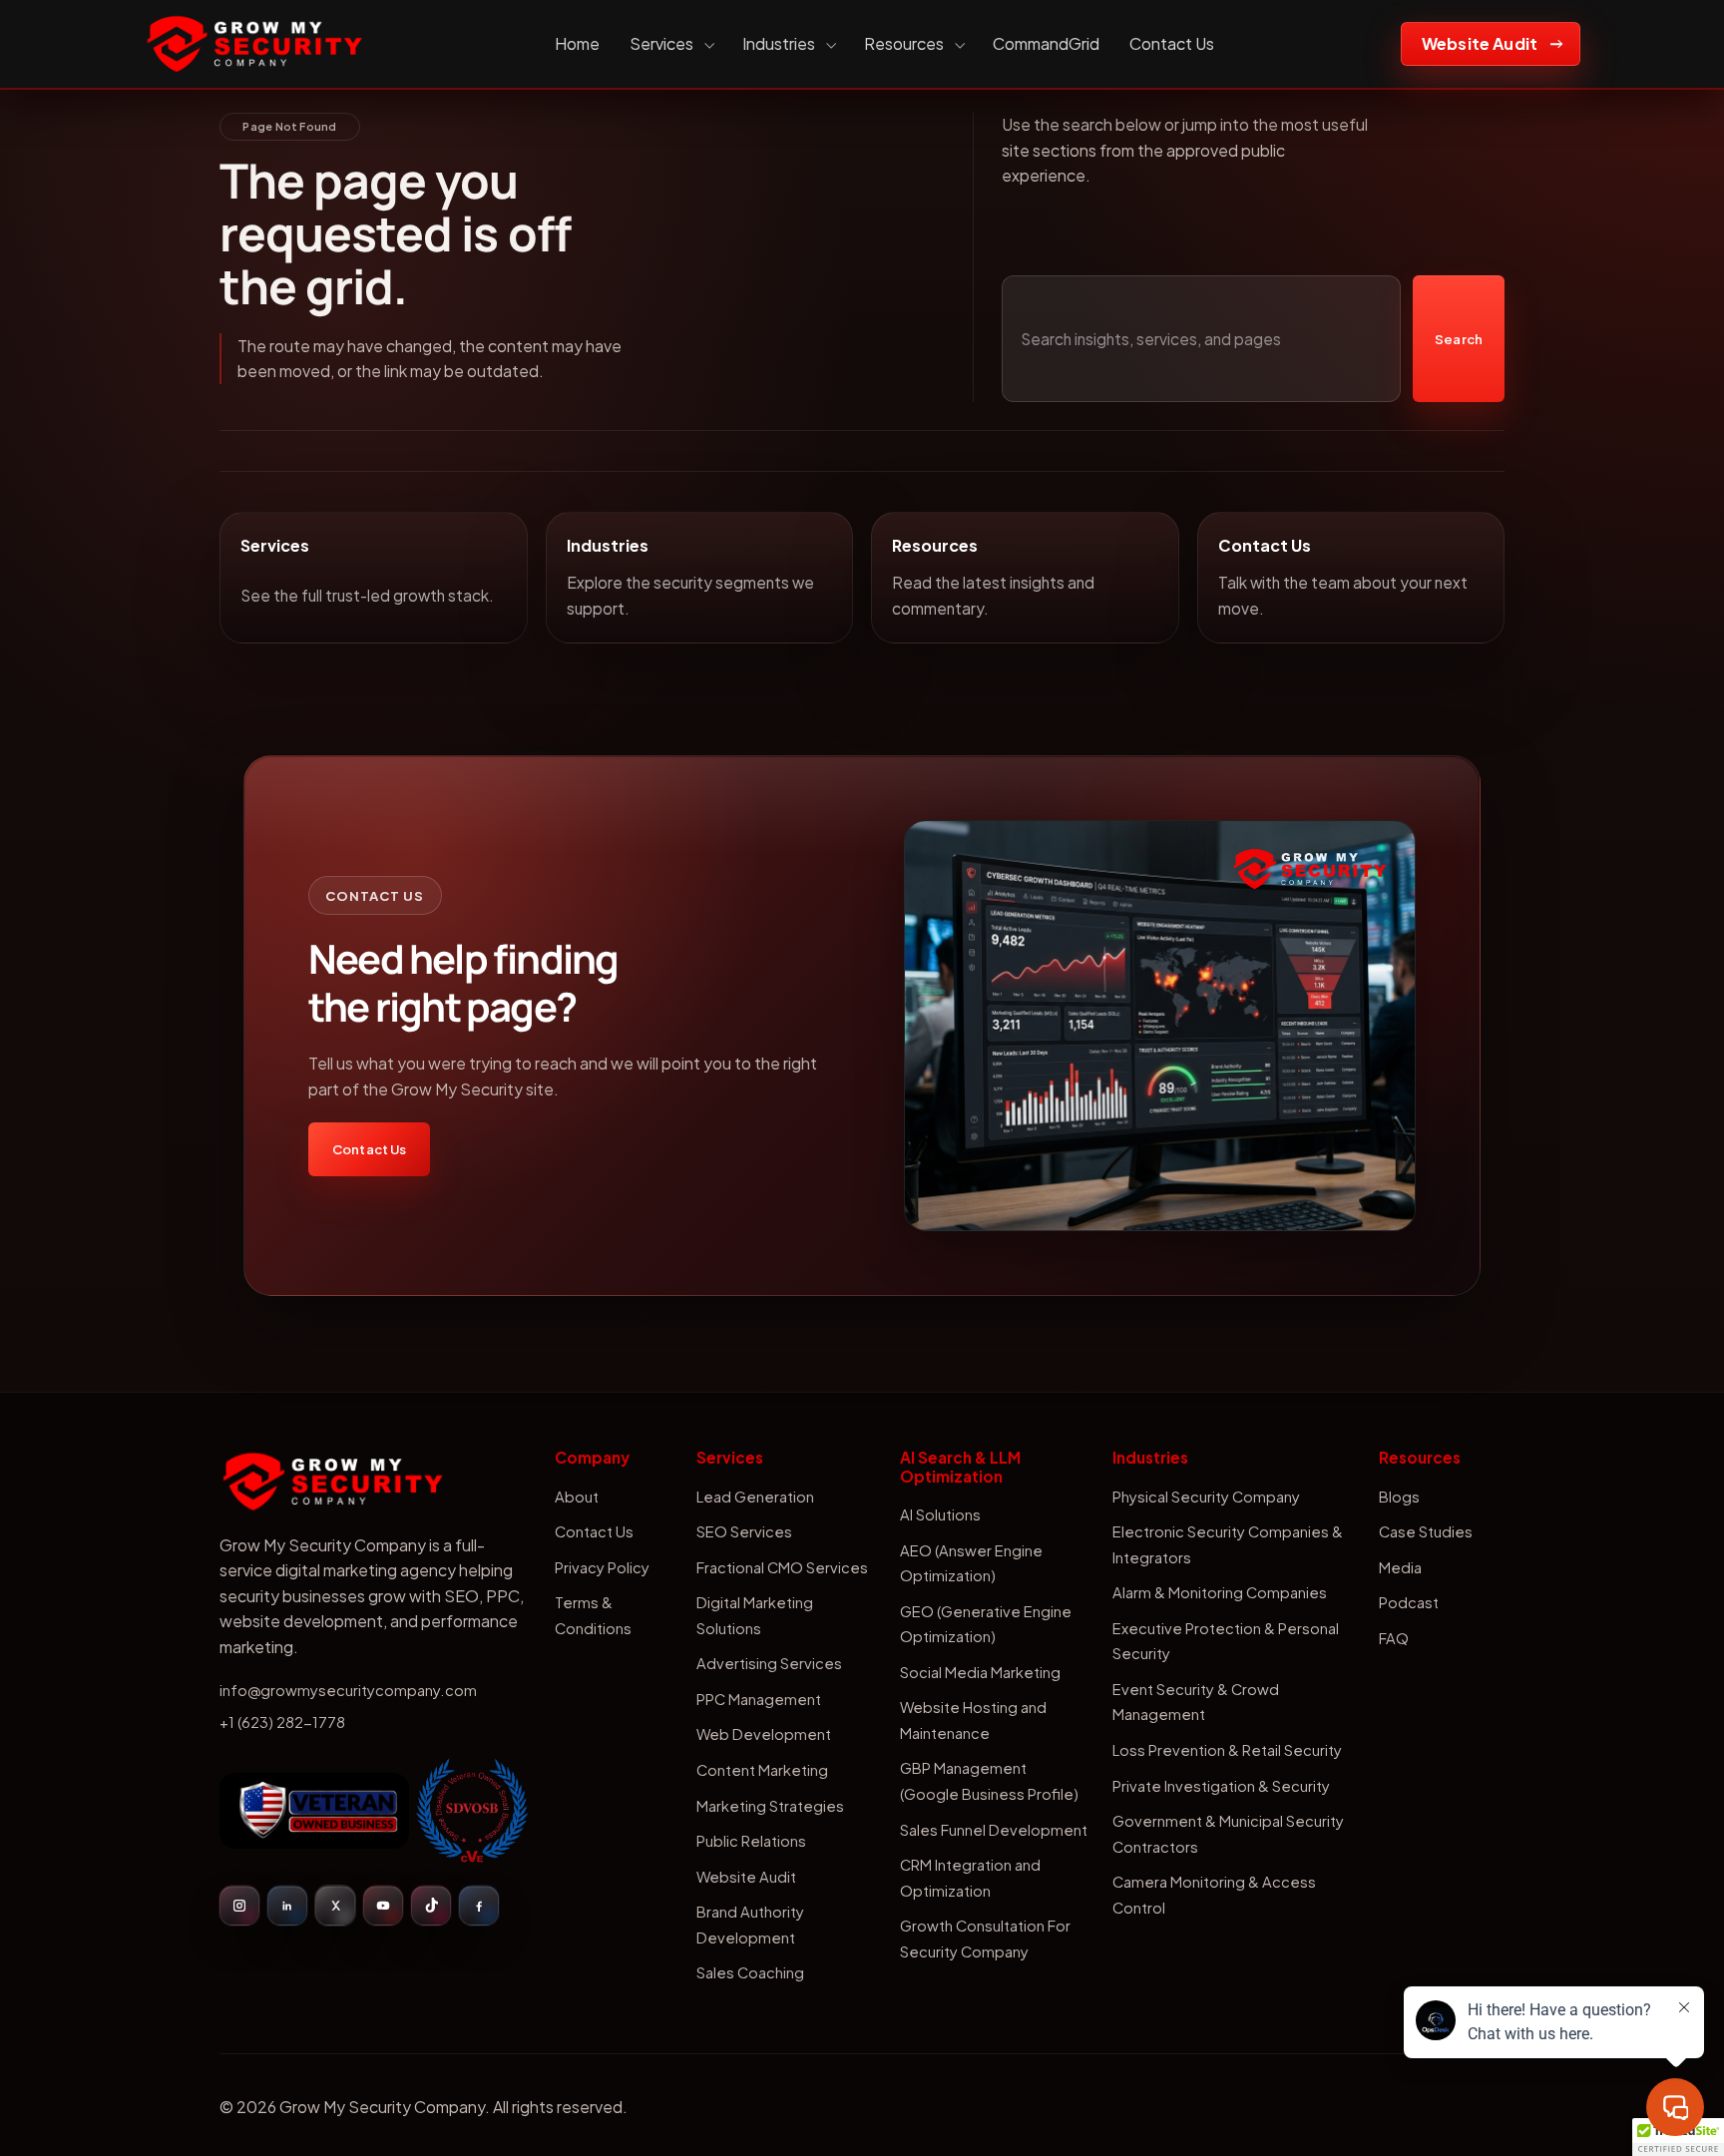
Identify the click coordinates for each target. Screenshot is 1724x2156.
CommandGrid (1046, 43)
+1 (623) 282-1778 (282, 1722)
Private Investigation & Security (1221, 1786)
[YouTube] (383, 1906)
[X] (335, 1906)
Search (1459, 339)
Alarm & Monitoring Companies (1220, 1592)
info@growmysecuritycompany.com (348, 1690)
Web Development (764, 1734)
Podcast (1409, 1602)
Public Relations (751, 1841)
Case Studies (1426, 1531)
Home (577, 43)
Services (661, 43)
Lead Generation (755, 1497)
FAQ (1394, 1638)
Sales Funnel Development (994, 1830)
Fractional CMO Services (782, 1567)
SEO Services (744, 1531)
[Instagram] (239, 1906)
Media (1400, 1567)
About (577, 1497)
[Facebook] (479, 1906)
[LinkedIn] (287, 1906)
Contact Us (1172, 43)
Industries (779, 43)
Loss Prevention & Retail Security (1227, 1750)
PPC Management (759, 1699)
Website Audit (1480, 43)
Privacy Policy (602, 1567)
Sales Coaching (750, 1972)
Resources (904, 43)
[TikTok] (431, 1906)
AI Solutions (940, 1514)
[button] (1678, 2137)
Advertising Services (769, 1663)
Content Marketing (762, 1770)
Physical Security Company (1206, 1497)
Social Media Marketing (980, 1672)
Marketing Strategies (770, 1806)
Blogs (1399, 1497)
